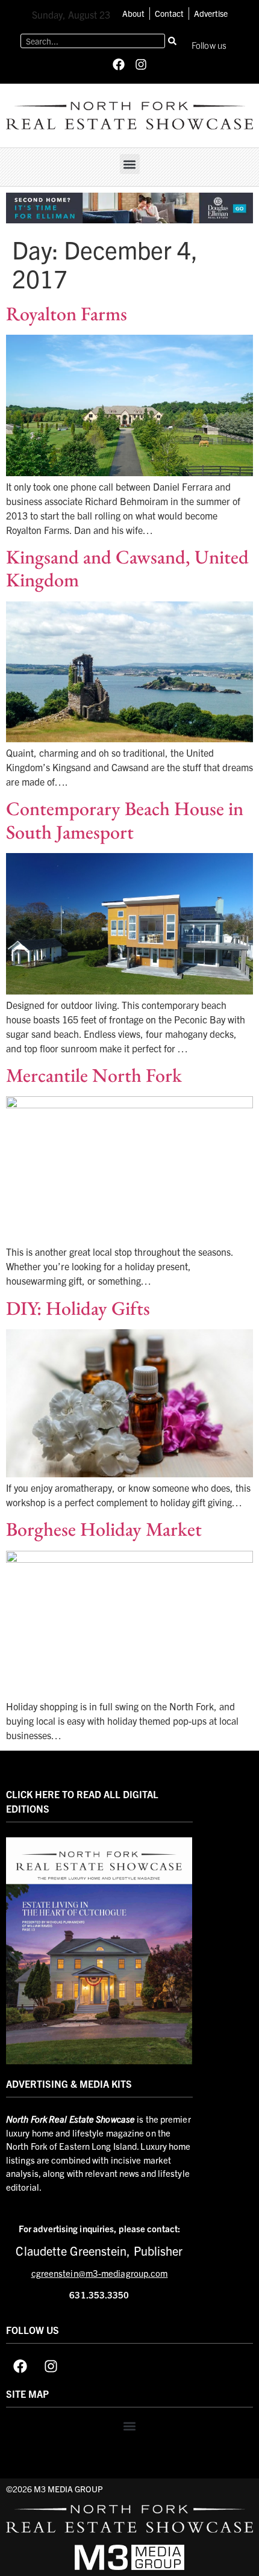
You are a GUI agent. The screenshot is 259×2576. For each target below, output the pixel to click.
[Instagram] (141, 64)
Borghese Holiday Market (104, 1529)
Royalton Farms (67, 314)
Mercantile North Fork (94, 1075)
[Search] (172, 41)
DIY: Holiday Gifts (78, 1308)
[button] (130, 164)
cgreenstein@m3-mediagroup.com (100, 2273)
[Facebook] (119, 64)
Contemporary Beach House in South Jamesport (125, 820)
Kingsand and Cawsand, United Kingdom (127, 568)
